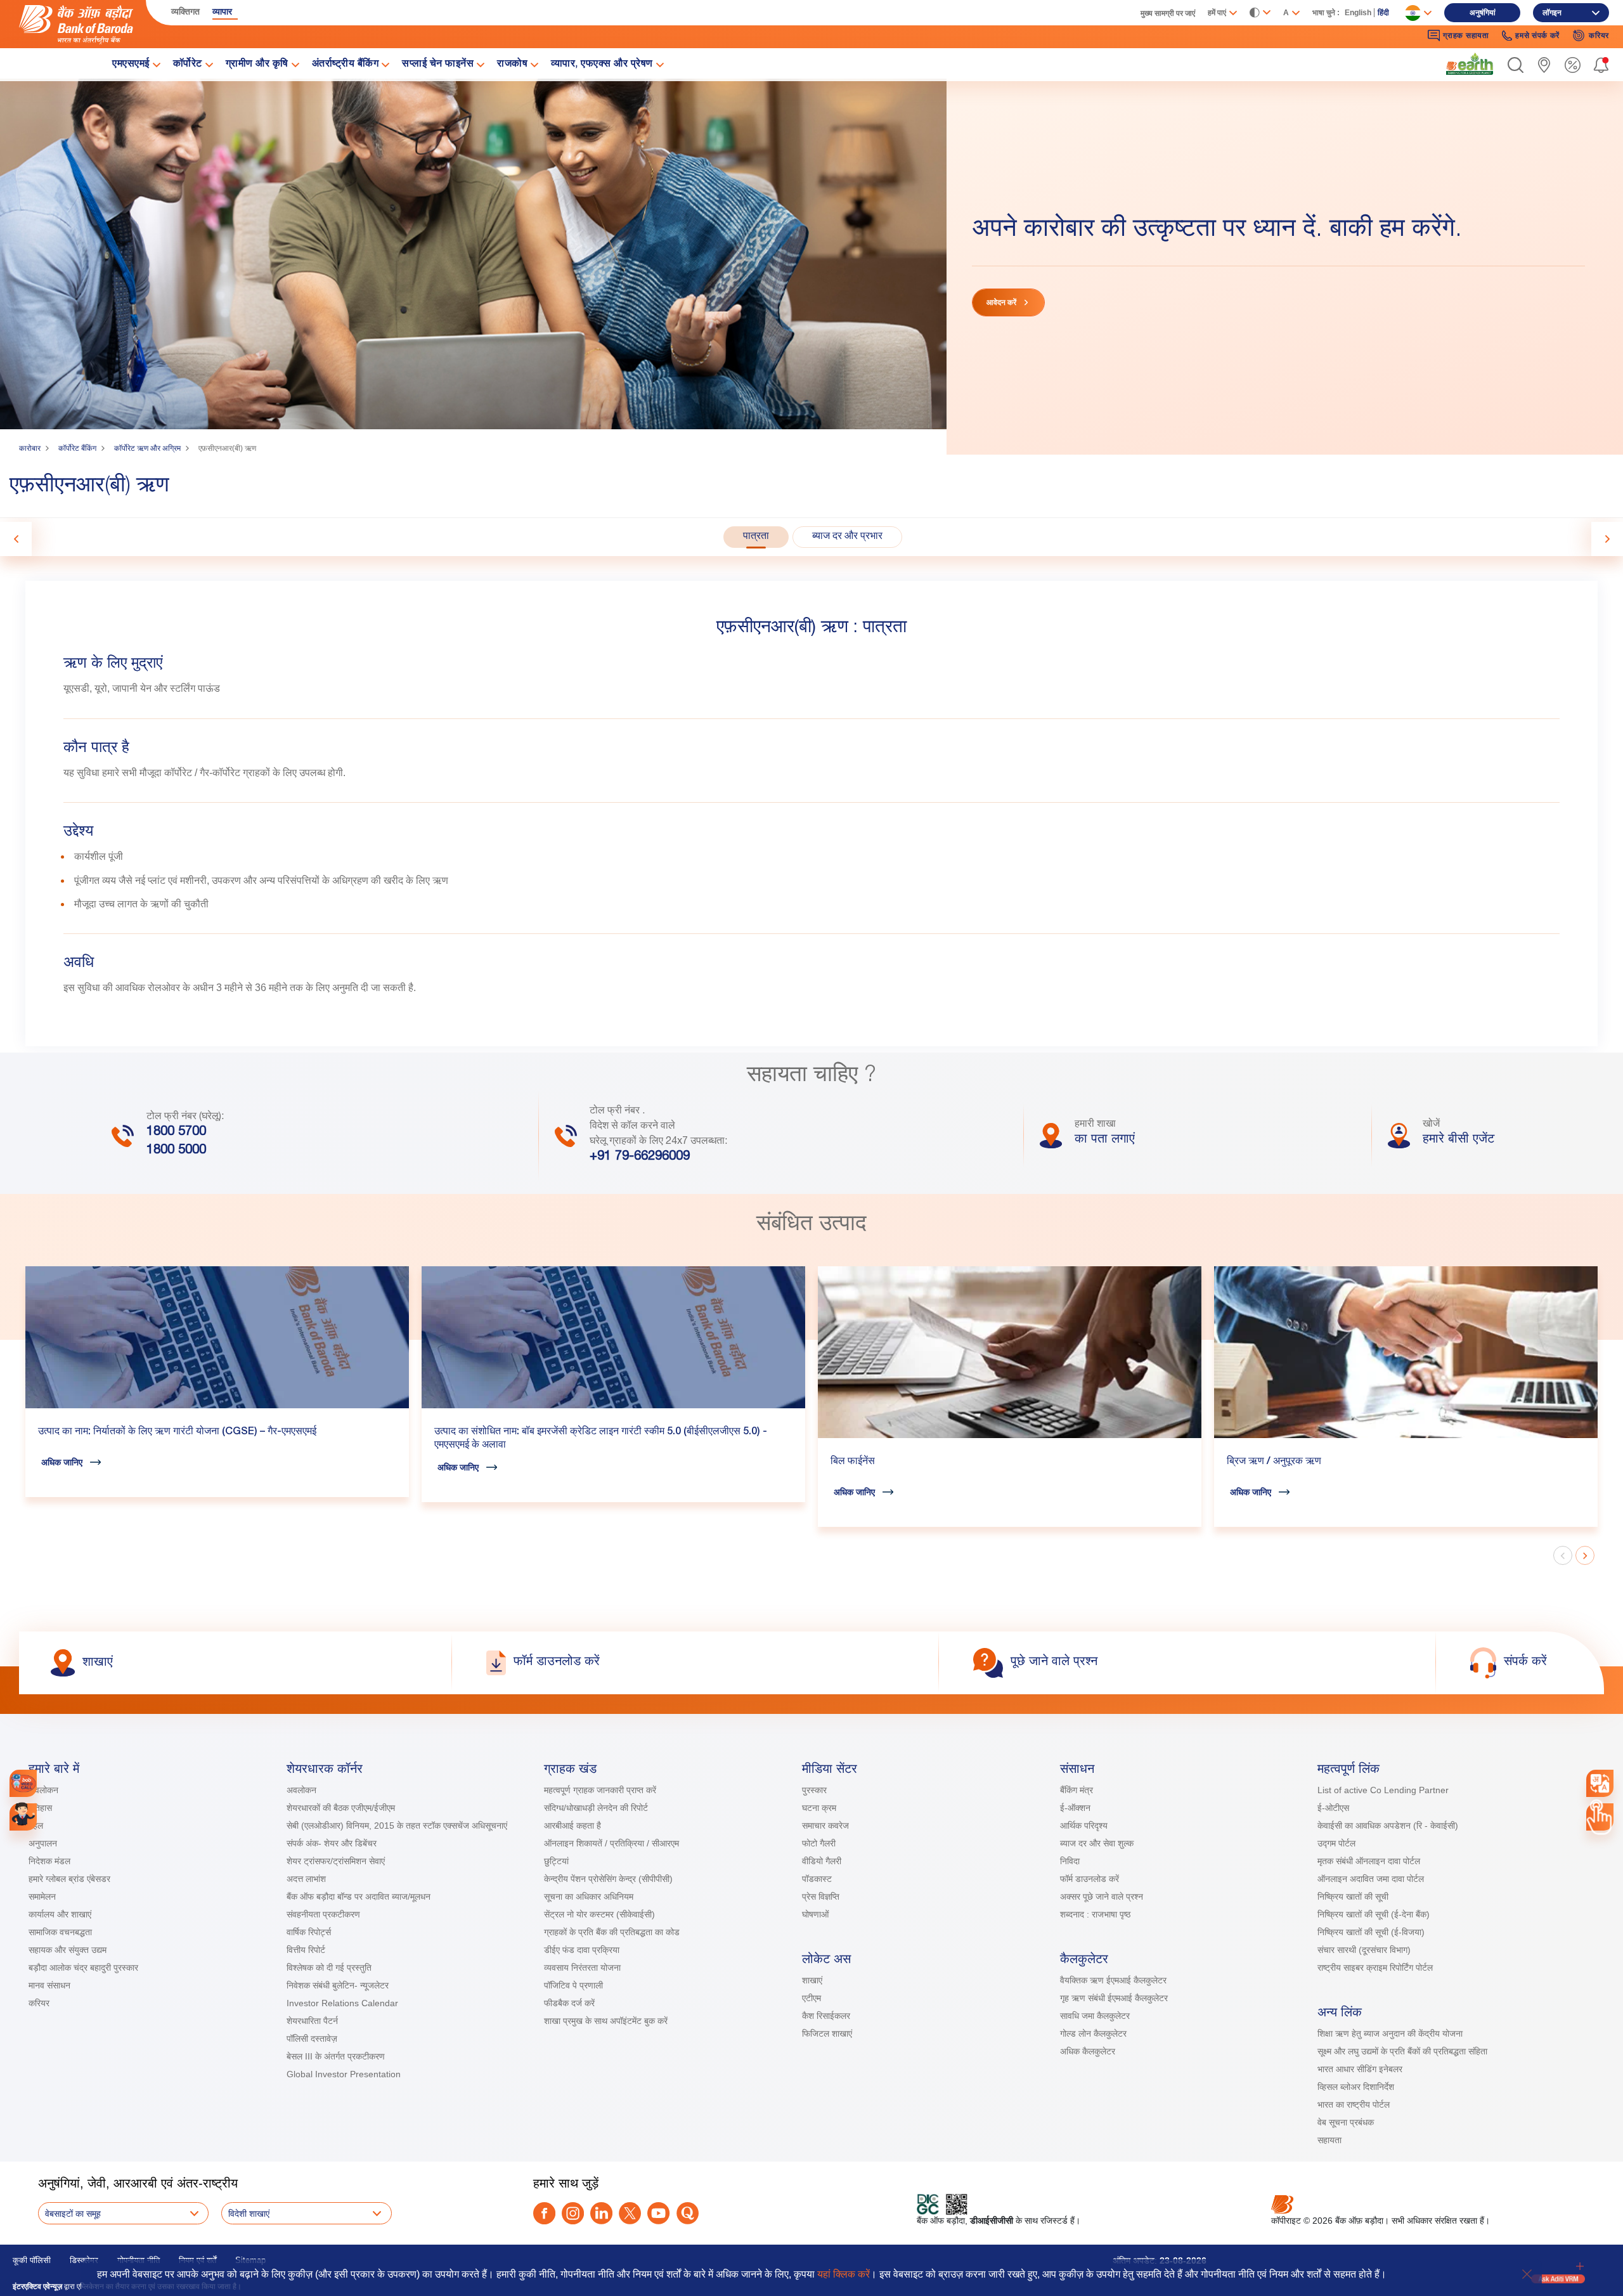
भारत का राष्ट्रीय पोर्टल (1354, 2105)
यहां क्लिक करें (844, 2274)
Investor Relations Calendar (342, 2003)
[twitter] (630, 2213)
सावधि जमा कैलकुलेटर (1095, 2016)
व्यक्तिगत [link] (185, 11)
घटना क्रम (819, 1808)
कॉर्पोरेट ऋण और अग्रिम (147, 448)
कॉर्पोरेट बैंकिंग (77, 448)
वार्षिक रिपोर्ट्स (309, 1932)
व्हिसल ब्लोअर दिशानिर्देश (1356, 2087)
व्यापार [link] (222, 11)
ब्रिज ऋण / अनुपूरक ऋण (1274, 1462)
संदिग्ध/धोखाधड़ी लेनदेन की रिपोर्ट (596, 1808)
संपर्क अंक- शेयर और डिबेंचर (332, 1843)
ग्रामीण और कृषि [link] (257, 65)
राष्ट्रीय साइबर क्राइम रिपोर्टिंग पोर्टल (1375, 1968)
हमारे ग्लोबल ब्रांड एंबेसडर (69, 1879)
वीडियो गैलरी (822, 1861)
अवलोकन (43, 1790)
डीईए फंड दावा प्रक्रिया (582, 1950)
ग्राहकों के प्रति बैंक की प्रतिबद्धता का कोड (612, 1932)
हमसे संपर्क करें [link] (1537, 36)
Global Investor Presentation (344, 2074)
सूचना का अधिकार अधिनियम (589, 1897)
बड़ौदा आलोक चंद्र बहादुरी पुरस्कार (83, 1968)
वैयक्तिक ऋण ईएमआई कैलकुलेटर (1113, 1980)
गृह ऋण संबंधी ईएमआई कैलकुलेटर (1114, 1998)
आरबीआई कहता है (572, 1826)
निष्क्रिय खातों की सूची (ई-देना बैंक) (1374, 1914)
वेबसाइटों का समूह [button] (73, 2214)
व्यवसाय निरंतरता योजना (582, 1968)
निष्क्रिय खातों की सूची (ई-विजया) (1371, 1932)
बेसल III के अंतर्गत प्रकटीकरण (336, 2056)
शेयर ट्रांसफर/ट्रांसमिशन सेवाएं (336, 1861)
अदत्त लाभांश (306, 1879)
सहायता (1329, 2140)
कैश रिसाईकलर (826, 2016)
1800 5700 (176, 1132)
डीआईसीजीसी (992, 2221)
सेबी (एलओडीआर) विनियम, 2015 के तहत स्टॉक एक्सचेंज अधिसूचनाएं (397, 1826)
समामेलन (42, 1897)
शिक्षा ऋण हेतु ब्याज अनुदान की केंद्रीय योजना (1390, 2033)
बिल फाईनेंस (853, 1462)
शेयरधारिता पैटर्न (312, 2021)
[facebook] (544, 2213)
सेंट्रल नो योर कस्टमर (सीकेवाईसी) (599, 1914)
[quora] (688, 2213)
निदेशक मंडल (49, 1861)
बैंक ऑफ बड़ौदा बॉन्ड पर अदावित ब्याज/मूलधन (359, 1897)
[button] (1516, 65)
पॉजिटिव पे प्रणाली (573, 1985)
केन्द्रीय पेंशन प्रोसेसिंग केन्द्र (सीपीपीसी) (608, 1879)
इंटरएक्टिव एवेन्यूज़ (37, 2286)
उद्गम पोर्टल (1336, 1843)
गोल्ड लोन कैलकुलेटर (1093, 2033)
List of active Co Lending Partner (1383, 1790)
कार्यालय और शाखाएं (60, 1914)
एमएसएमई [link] (131, 65)
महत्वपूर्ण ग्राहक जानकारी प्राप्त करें (600, 1790)
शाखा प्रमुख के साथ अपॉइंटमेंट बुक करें (606, 2021)
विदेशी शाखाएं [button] (249, 2214)
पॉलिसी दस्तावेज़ (312, 2039)
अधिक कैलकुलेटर (1088, 2051)
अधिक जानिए (62, 1462)
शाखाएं (812, 1980)
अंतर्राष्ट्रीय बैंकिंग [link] (346, 65)
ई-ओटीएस (1333, 1808)
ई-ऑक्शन (1075, 1808)
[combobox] (1600, 1783)
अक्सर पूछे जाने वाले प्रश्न (1102, 1897)
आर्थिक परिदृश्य (1084, 1826)
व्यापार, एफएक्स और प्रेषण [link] (602, 65)
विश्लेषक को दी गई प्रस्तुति (329, 1968)
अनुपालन (43, 1843)
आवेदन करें (1001, 302)
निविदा (1070, 1861)
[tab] (756, 537)
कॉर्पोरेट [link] (188, 65)
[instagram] (573, 2213)
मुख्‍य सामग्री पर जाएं (1168, 13)
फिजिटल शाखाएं (827, 2033)
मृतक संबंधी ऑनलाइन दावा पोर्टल (1370, 1861)
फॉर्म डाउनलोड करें (1090, 1879)
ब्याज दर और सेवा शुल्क (1097, 1843)
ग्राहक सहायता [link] (1466, 36)
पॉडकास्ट (817, 1879)
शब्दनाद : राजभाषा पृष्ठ (1095, 1914)
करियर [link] (1599, 36)
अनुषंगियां (1483, 13)
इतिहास (40, 1808)
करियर (39, 2003)
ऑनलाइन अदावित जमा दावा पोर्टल (1371, 1879)
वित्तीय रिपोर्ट (306, 1950)
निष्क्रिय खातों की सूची (1353, 1897)
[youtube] (658, 2213)
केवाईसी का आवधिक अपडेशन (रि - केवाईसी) (1388, 1826)
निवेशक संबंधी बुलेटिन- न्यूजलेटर (338, 1985)
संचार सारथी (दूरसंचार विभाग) (1364, 1950)
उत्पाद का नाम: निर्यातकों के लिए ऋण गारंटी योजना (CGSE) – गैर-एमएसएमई (177, 1432)
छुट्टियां (556, 1861)
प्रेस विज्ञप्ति (821, 1897)
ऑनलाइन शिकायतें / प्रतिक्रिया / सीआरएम (611, 1843)
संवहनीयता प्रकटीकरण (323, 1914)
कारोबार (30, 448)
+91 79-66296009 (640, 1157)
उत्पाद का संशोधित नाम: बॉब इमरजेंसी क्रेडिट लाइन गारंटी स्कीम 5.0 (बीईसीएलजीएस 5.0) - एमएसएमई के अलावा (601, 1439)
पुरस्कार (814, 1790)
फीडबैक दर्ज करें (569, 2003)
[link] (1470, 64)
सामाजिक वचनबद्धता (60, 1932)
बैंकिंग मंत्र (1077, 1790)
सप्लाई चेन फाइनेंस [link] (438, 65)
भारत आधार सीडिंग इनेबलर (1360, 2069)
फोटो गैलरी (819, 1843)
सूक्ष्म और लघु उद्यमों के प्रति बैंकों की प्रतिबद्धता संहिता (1402, 2051)
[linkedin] (601, 2213)
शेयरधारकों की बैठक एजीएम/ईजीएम (341, 1808)
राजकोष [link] (512, 65)
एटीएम (811, 1998)
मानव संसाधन (49, 1985)
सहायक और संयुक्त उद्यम (68, 1950)
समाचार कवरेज (825, 1826)
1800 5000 (176, 1151)
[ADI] (23, 1817)
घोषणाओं (815, 1914)
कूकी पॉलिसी (32, 2260)
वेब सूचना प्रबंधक (1346, 2122)
